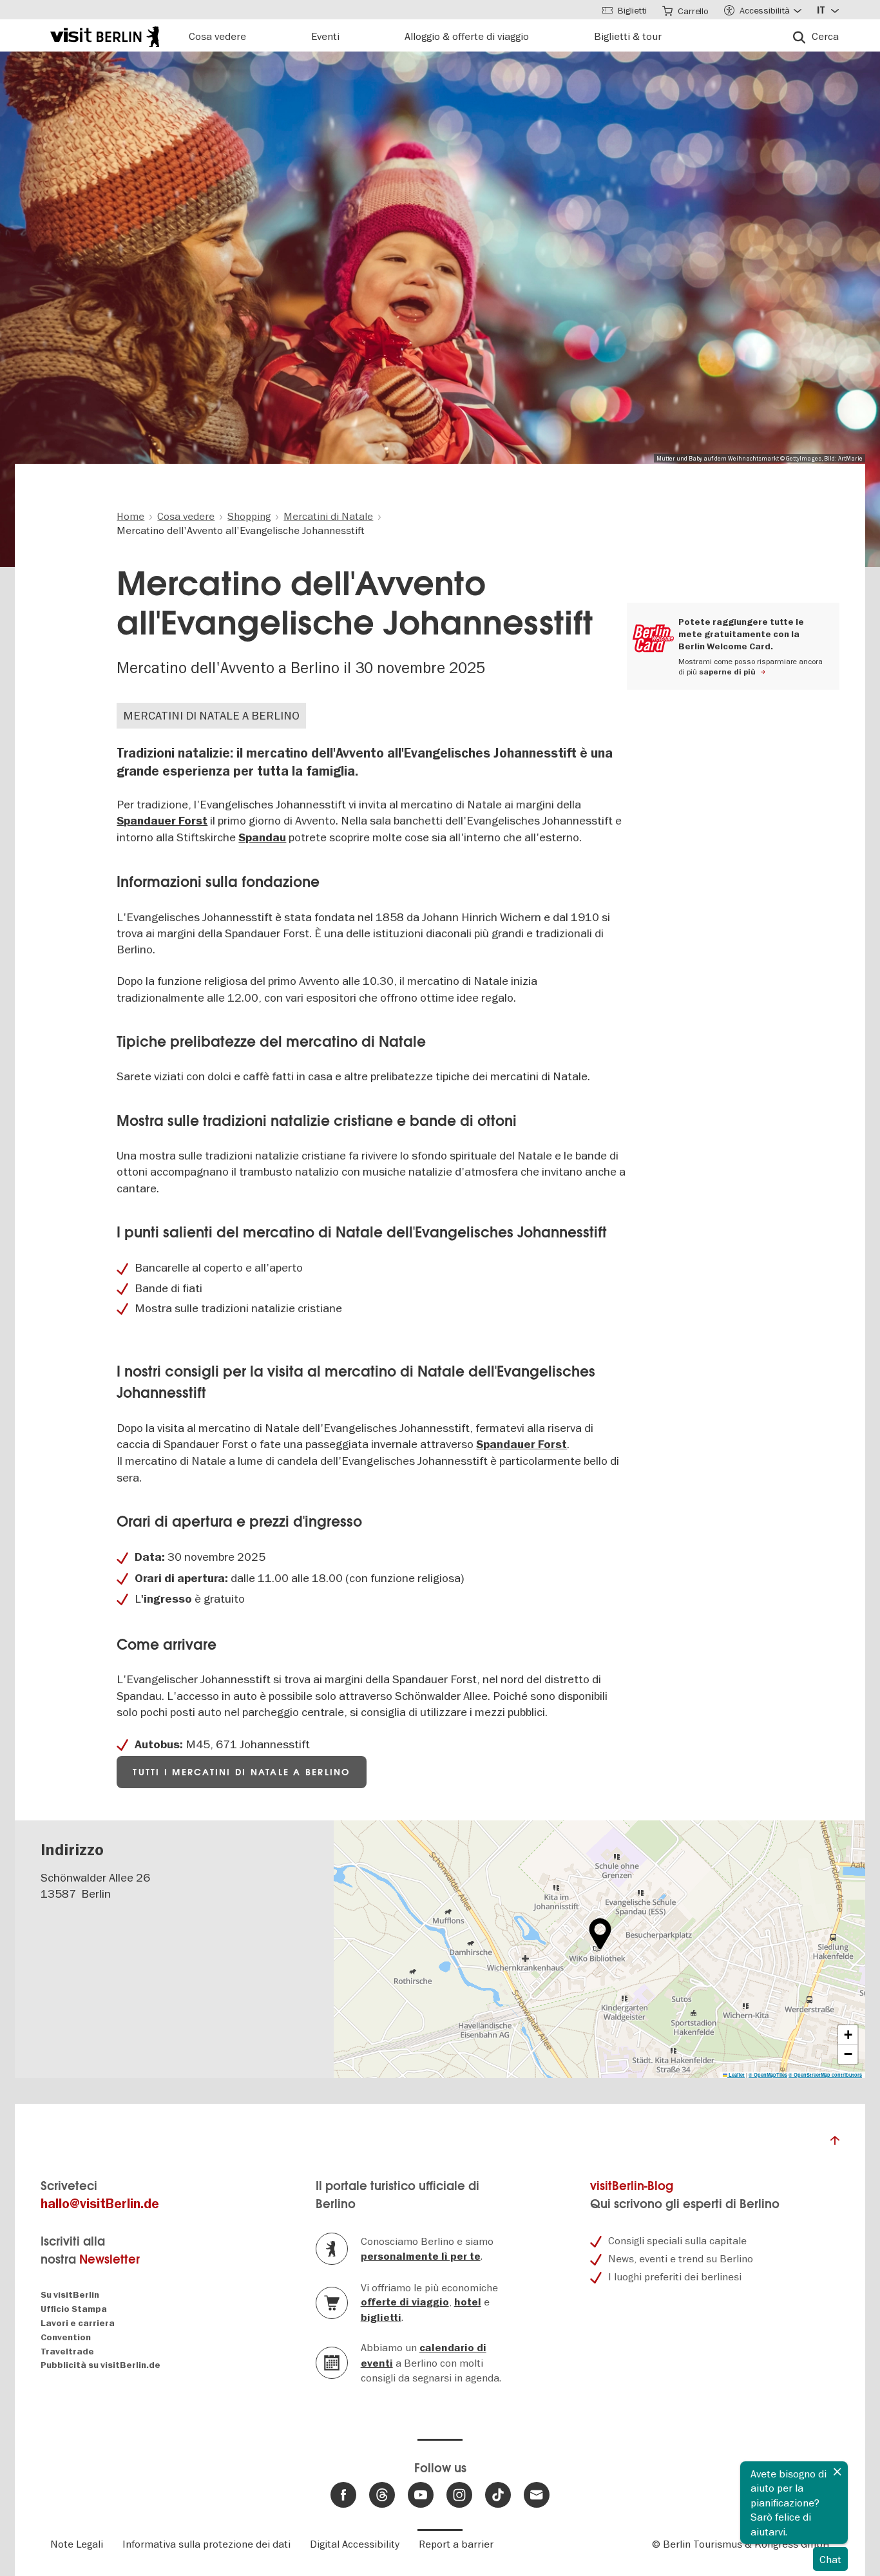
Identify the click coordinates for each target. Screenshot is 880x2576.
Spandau (262, 838)
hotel (468, 2302)
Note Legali (77, 2544)
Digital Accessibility (355, 2544)
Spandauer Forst (162, 821)
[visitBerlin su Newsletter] (537, 2495)
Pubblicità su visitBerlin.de (100, 2365)
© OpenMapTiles (768, 2075)
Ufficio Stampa (74, 2309)
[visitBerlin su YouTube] (421, 2495)
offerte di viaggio (405, 2302)
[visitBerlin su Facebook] (343, 2495)
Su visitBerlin (70, 2295)
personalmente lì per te (421, 2256)
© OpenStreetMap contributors (825, 2075)
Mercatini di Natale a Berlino (211, 715)
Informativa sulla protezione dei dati (206, 2544)
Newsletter (110, 2259)
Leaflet (736, 2075)
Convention (66, 2337)
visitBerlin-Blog (632, 2186)
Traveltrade (67, 2352)
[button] (600, 1934)
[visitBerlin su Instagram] (459, 2495)
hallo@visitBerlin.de (100, 2204)
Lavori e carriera (78, 2323)
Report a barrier (456, 2544)
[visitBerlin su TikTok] (498, 2495)
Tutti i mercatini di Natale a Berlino (241, 1772)
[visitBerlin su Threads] (382, 2495)
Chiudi (837, 2472)
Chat (830, 2559)
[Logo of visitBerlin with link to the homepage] (105, 35)
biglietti (381, 2318)
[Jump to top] (835, 2144)
